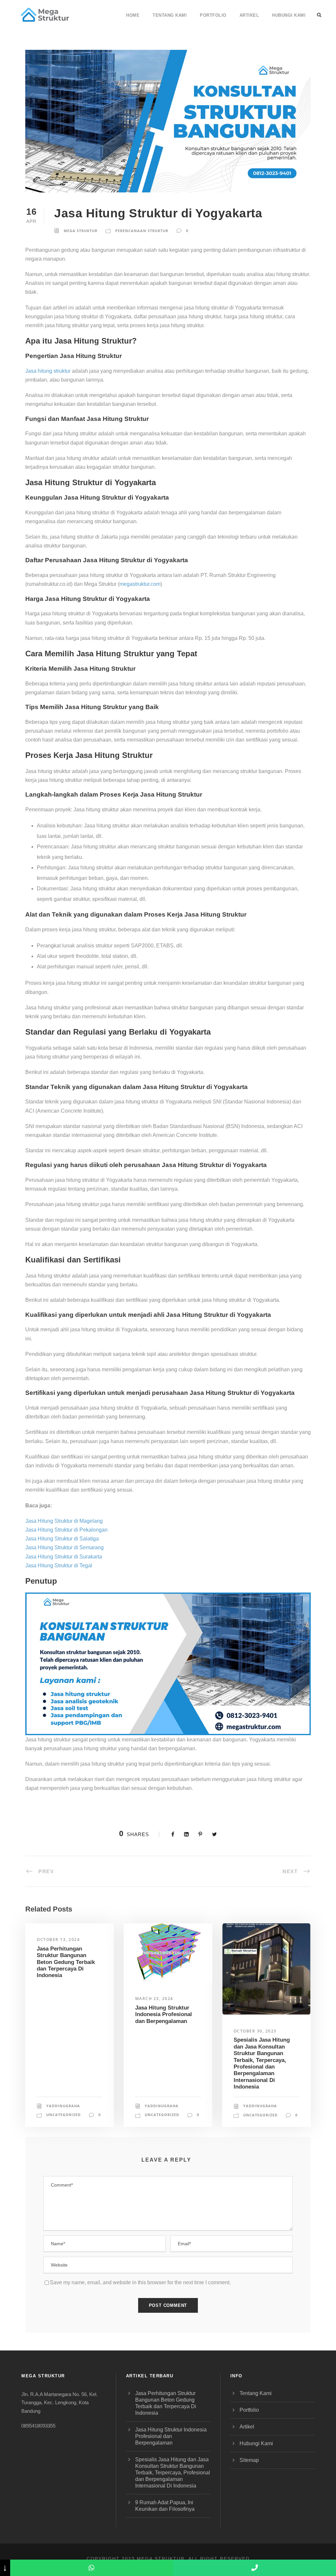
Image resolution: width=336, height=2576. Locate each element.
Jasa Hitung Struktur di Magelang (64, 1521)
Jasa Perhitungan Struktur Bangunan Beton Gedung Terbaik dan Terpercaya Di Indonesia (66, 1962)
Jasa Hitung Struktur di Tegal (59, 1565)
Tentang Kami (170, 15)
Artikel (249, 15)
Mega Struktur (81, 231)
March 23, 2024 (154, 1999)
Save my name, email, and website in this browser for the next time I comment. (140, 2282)
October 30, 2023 (255, 2031)
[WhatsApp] (92, 2568)
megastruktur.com (140, 584)
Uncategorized (63, 2115)
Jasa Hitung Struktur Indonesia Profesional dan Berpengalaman (164, 2014)
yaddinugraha (63, 2106)
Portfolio (213, 15)
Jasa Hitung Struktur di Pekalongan (66, 1530)
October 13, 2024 (58, 1940)
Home (133, 15)
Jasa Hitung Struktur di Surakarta (64, 1557)
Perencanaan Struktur (142, 231)
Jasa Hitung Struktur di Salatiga (62, 1539)
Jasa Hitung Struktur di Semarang (64, 1547)
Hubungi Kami (289, 15)
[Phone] (254, 2568)
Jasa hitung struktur (48, 371)
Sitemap (249, 2460)
